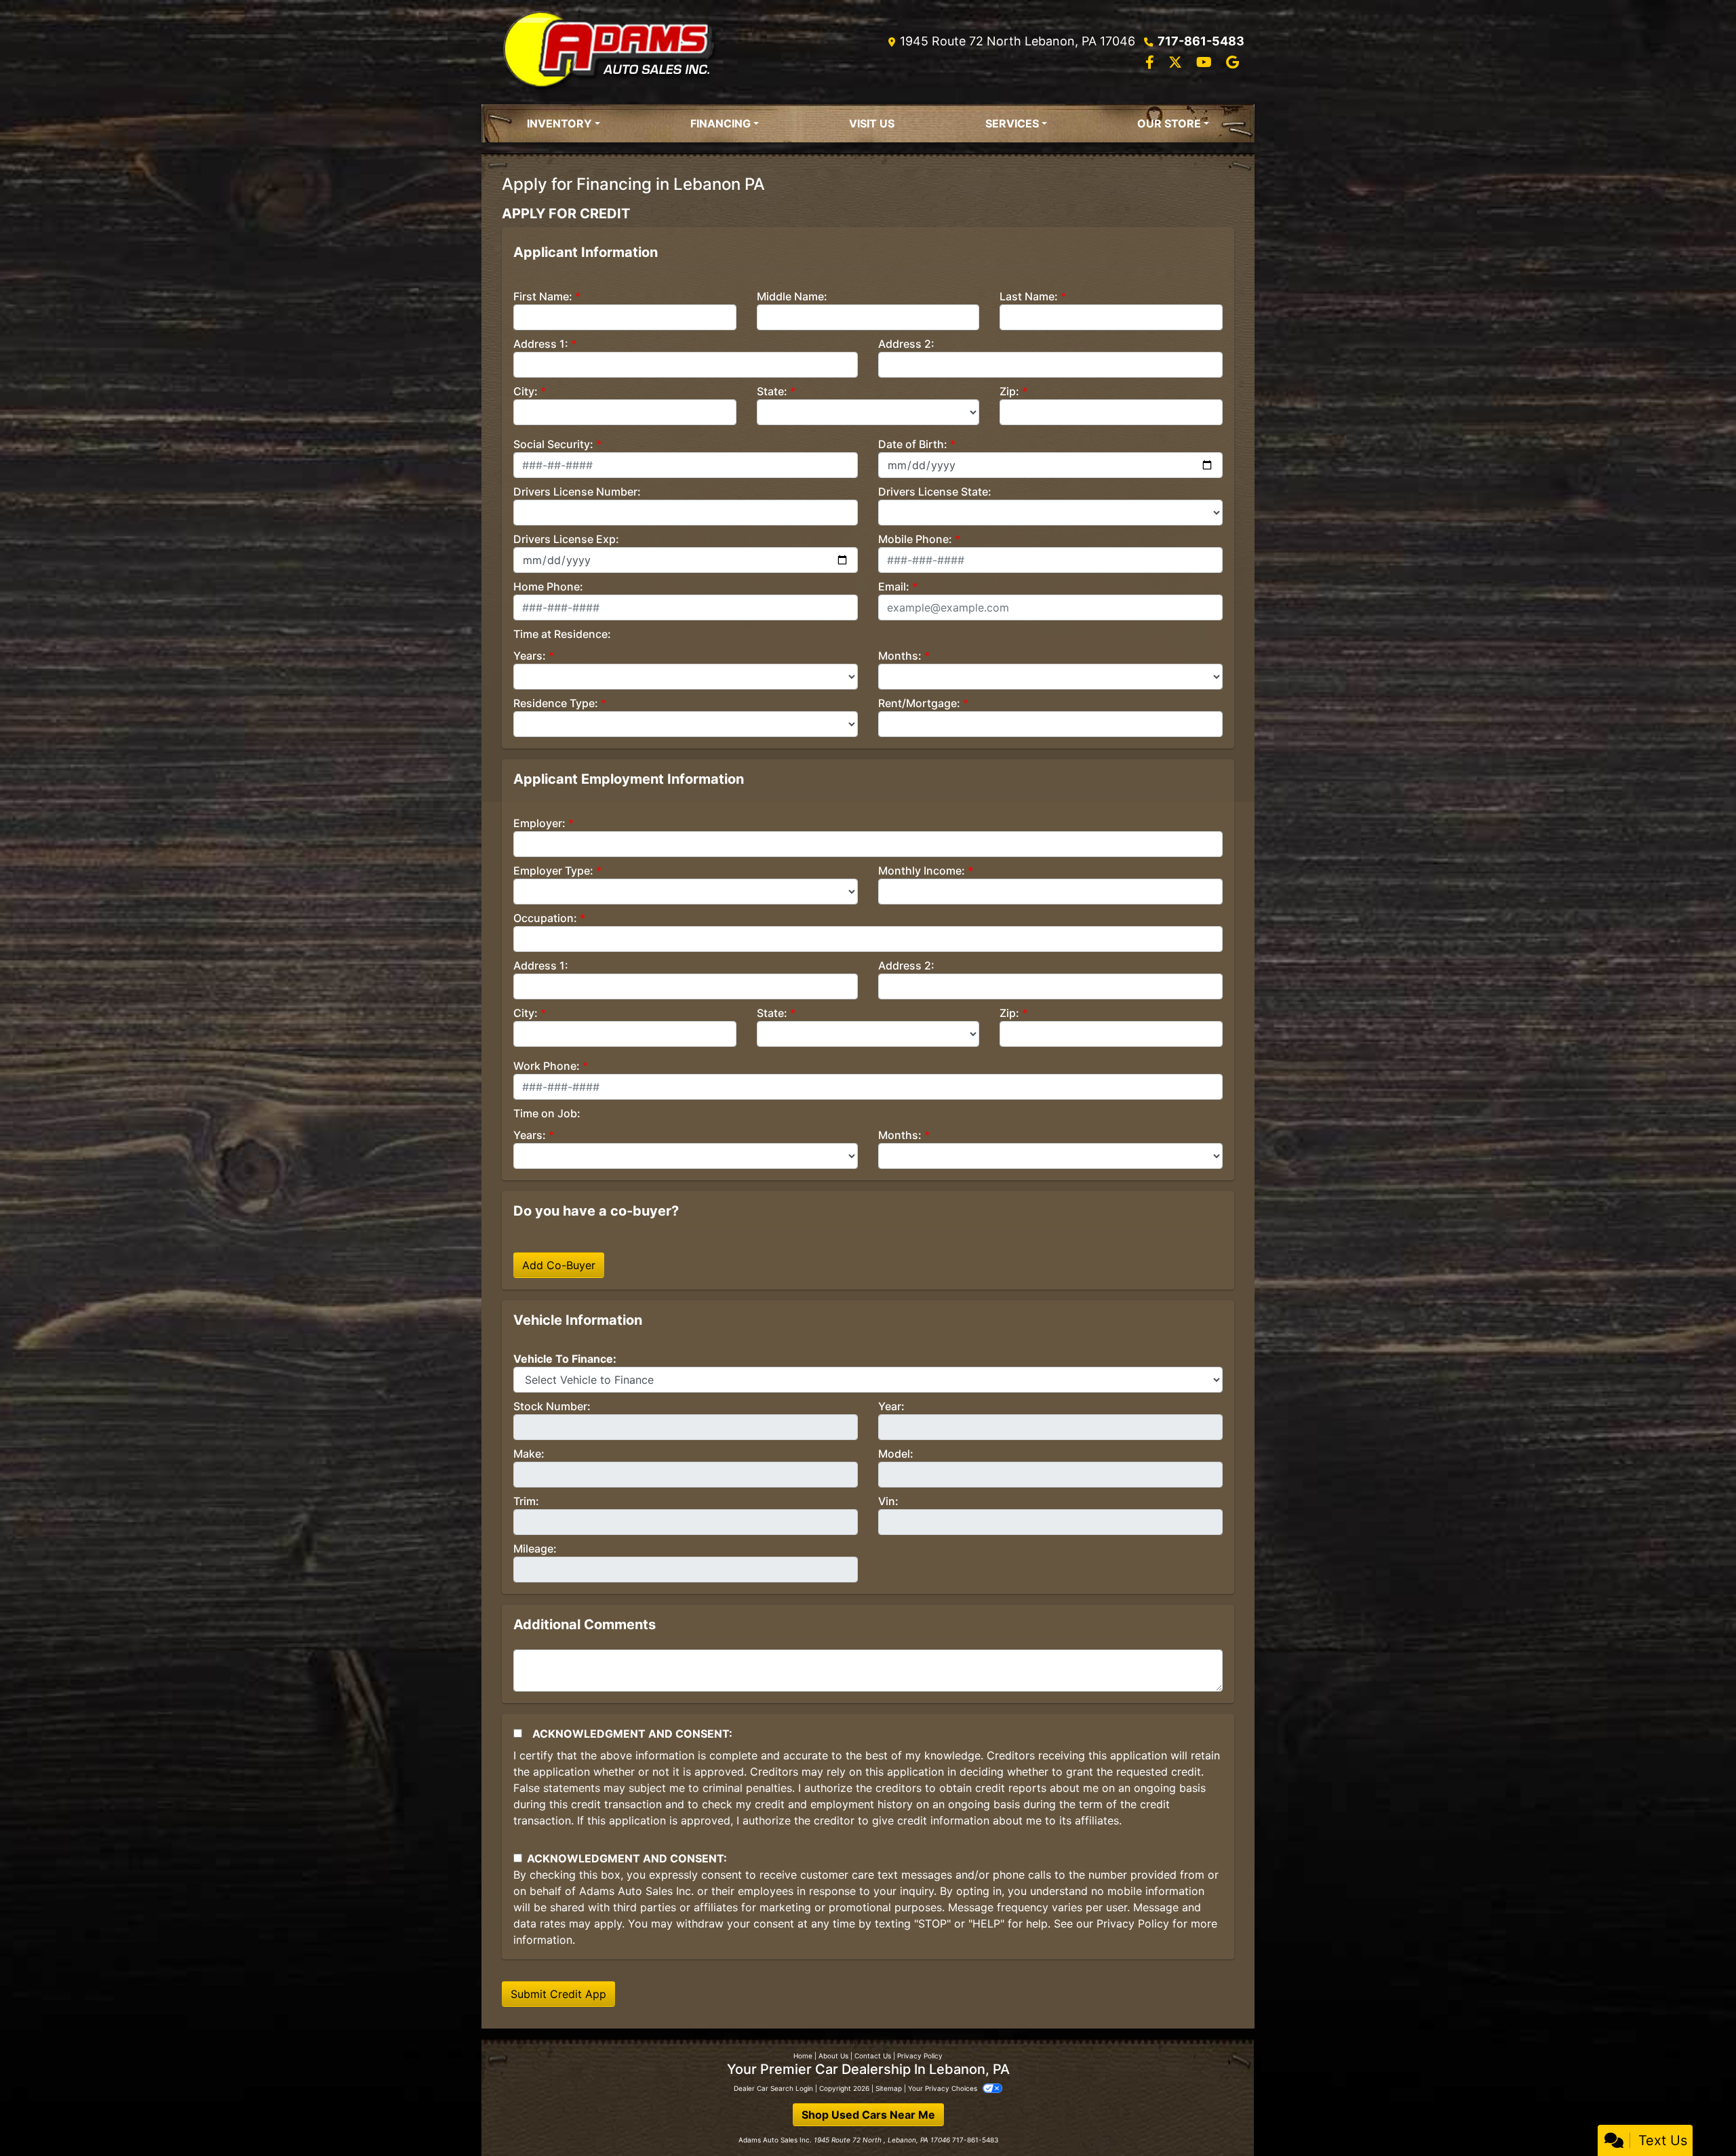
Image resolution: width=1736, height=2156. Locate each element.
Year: (891, 1406)
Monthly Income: (922, 871)
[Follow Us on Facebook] (1151, 63)
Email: (894, 586)
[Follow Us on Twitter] (1177, 63)
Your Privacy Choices (944, 2088)
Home (803, 2056)
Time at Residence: (562, 634)
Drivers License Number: (577, 492)
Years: (530, 656)
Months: (900, 656)
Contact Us (873, 2056)
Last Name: (1029, 296)
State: (772, 391)
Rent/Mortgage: (919, 703)
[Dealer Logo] (609, 52)
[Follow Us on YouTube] (1206, 63)
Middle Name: (792, 296)
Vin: (888, 1501)
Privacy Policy (1133, 1923)
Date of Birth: (913, 444)
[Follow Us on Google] (1232, 63)
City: (526, 391)
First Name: (543, 296)
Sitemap (889, 2088)
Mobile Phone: (915, 539)
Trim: (526, 1501)
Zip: (1009, 391)
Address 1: (541, 344)
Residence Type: (556, 703)
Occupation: (545, 918)
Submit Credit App (558, 1994)
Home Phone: (548, 586)
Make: (529, 1454)
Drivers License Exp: (566, 539)
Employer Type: (553, 871)
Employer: (539, 823)
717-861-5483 (1201, 41)
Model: (896, 1454)
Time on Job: (547, 1113)
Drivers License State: (935, 492)
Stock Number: (552, 1406)
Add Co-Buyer (559, 1265)
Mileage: (535, 1549)
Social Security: (553, 444)
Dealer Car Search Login (773, 2088)
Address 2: (906, 344)
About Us (833, 2056)
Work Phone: (547, 1066)
